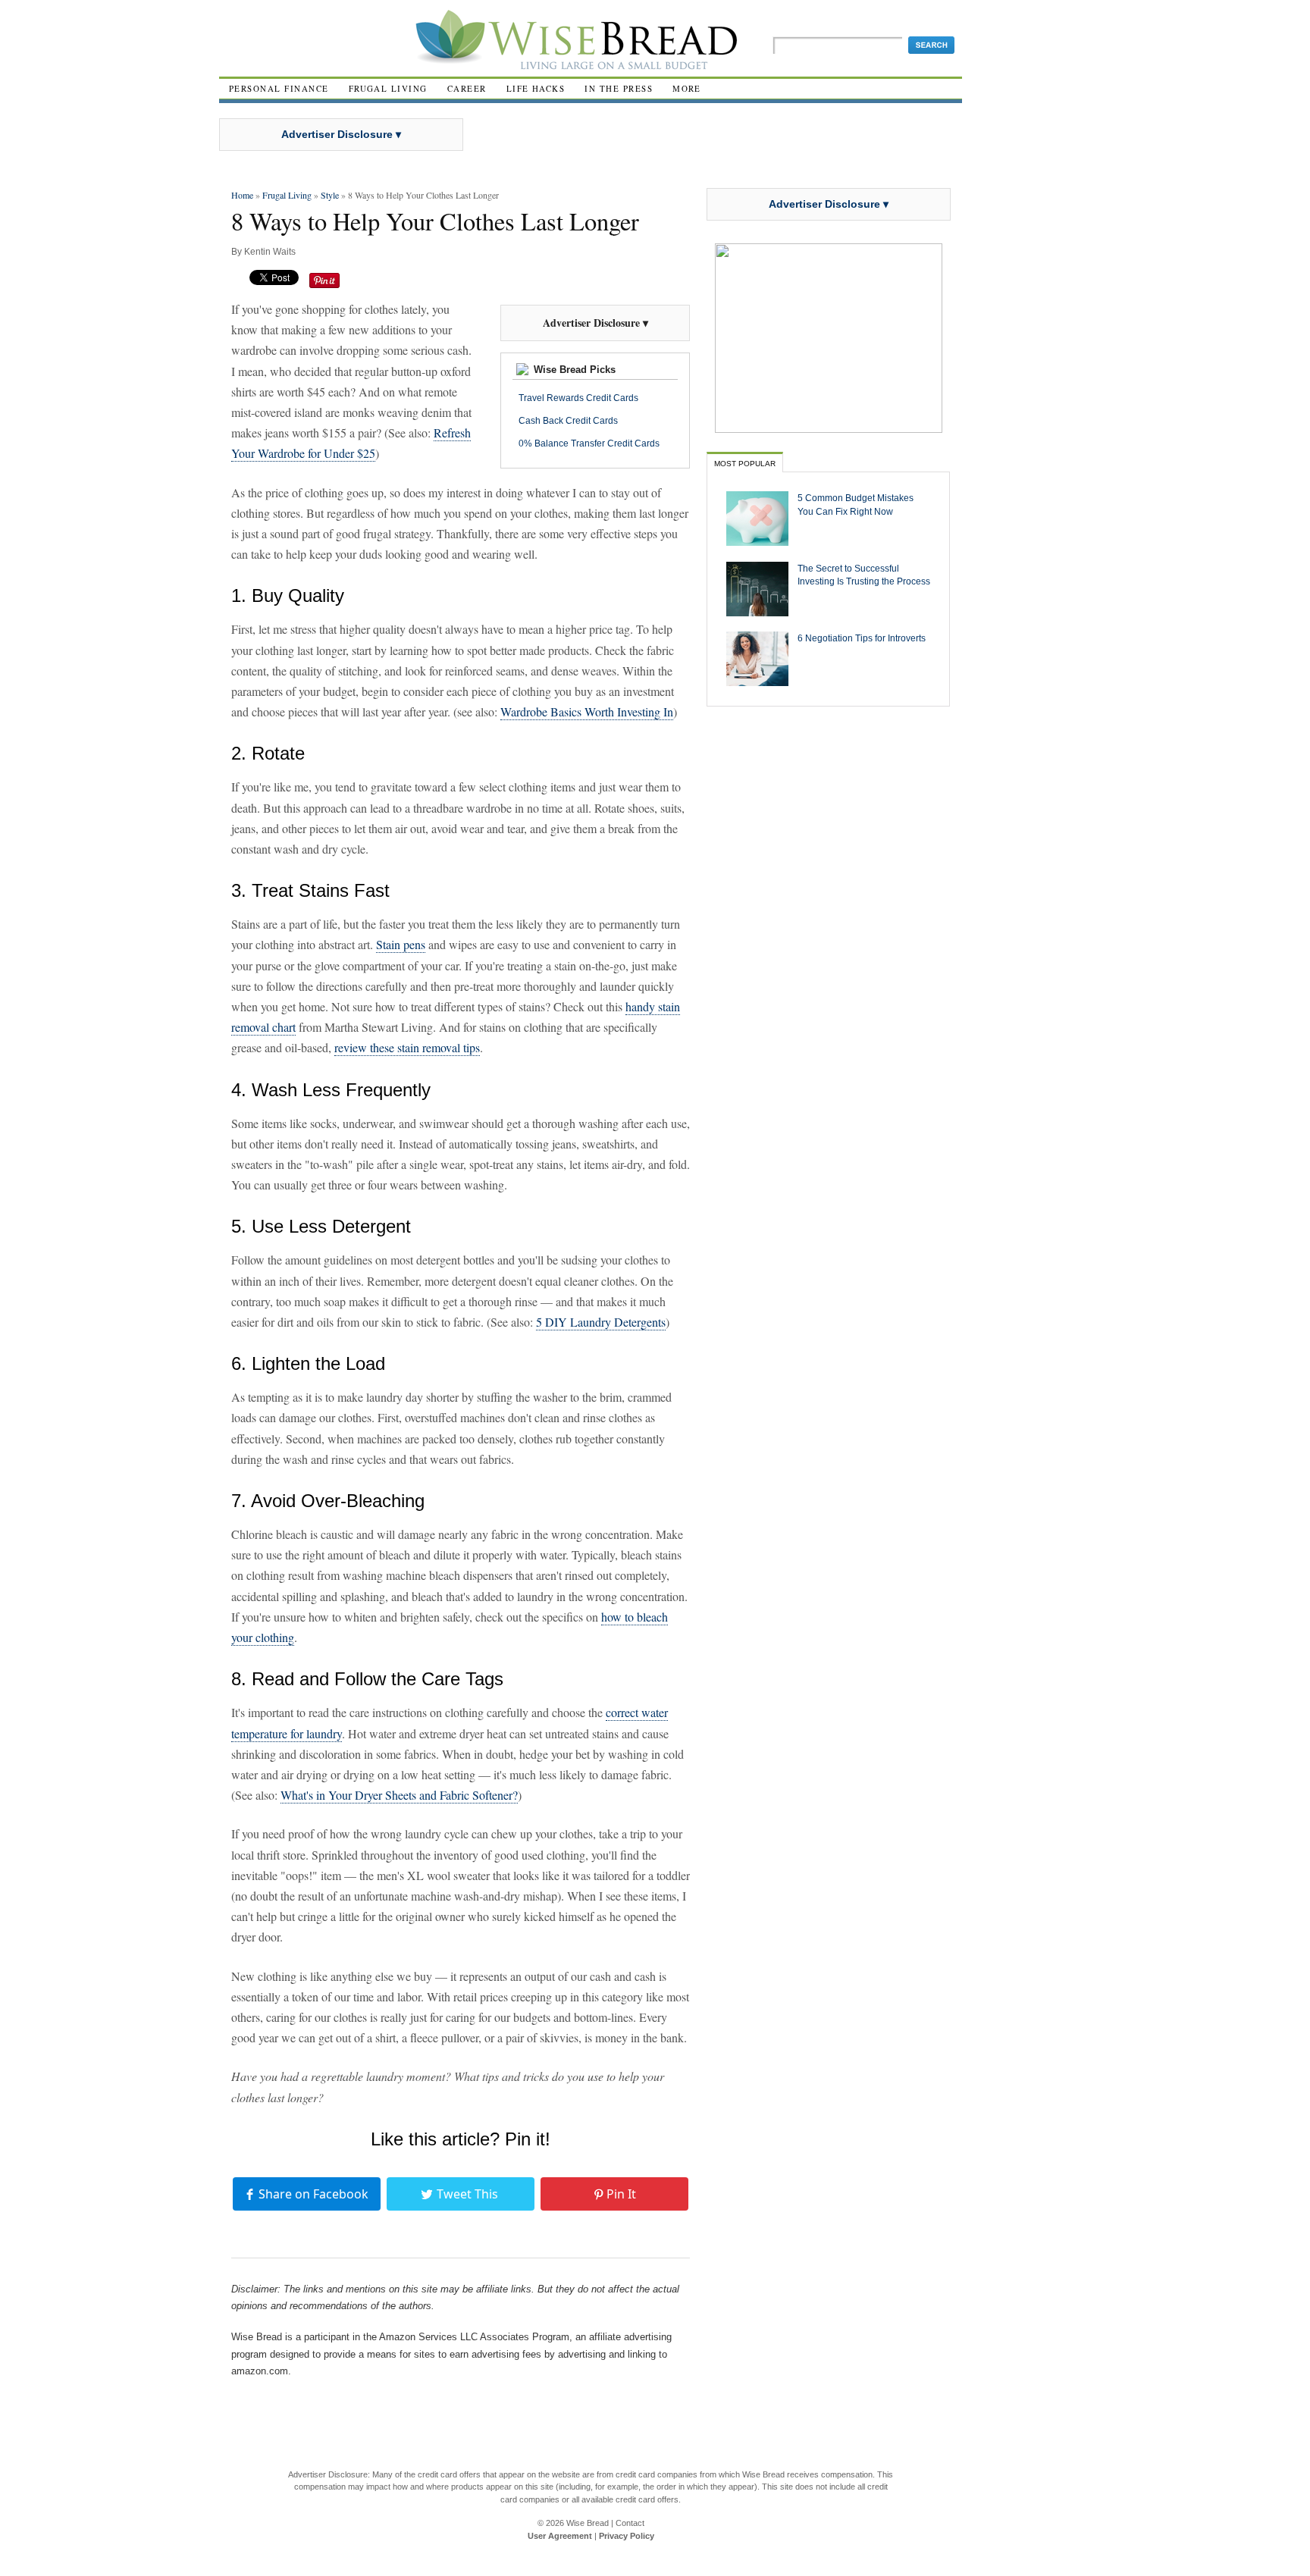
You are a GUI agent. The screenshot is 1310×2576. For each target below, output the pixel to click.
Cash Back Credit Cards (568, 421)
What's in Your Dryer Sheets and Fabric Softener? (399, 1795)
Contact (630, 2523)
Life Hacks (536, 88)
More (687, 88)
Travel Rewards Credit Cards (578, 398)
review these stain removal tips (407, 1047)
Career (467, 88)
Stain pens (401, 944)
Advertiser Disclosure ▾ (341, 134)
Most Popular (745, 464)
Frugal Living (388, 88)
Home (242, 195)
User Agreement (560, 2536)
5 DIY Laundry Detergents (601, 1322)
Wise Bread (588, 2523)
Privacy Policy (627, 2536)
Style (330, 195)
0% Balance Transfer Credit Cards (589, 443)
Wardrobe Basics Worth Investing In (587, 711)
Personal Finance (279, 88)
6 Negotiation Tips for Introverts (862, 638)
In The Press (619, 88)
